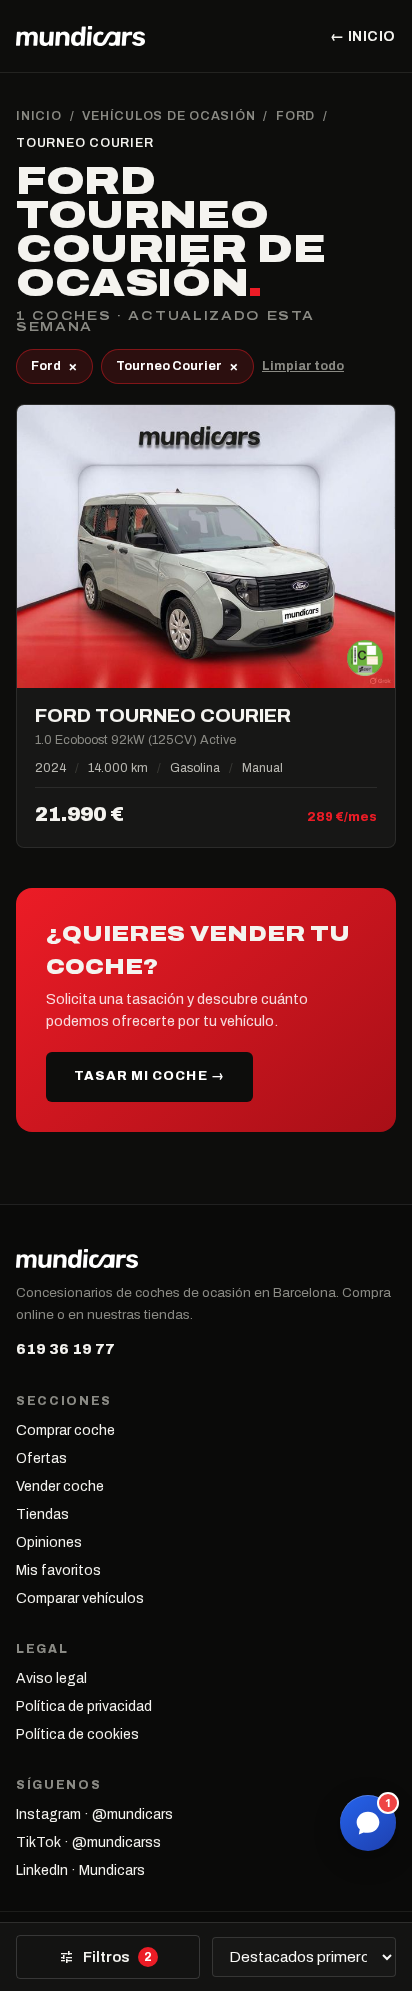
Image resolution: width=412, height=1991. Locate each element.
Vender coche (60, 1486)
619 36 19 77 (65, 1349)
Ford (295, 116)
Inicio (39, 116)
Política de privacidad (84, 1706)
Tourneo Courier (177, 366)
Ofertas (41, 1458)
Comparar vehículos (80, 1598)
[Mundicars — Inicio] (80, 36)
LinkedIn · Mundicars (80, 1870)
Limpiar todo (303, 366)
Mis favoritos (58, 1570)
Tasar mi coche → (149, 1076)
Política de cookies (77, 1734)
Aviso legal (51, 1678)
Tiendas (42, 1514)
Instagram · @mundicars (94, 1814)
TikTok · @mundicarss (88, 1842)
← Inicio (363, 36)
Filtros (105, 1957)
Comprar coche (65, 1430)
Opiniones (49, 1542)
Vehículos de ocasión (168, 116)
